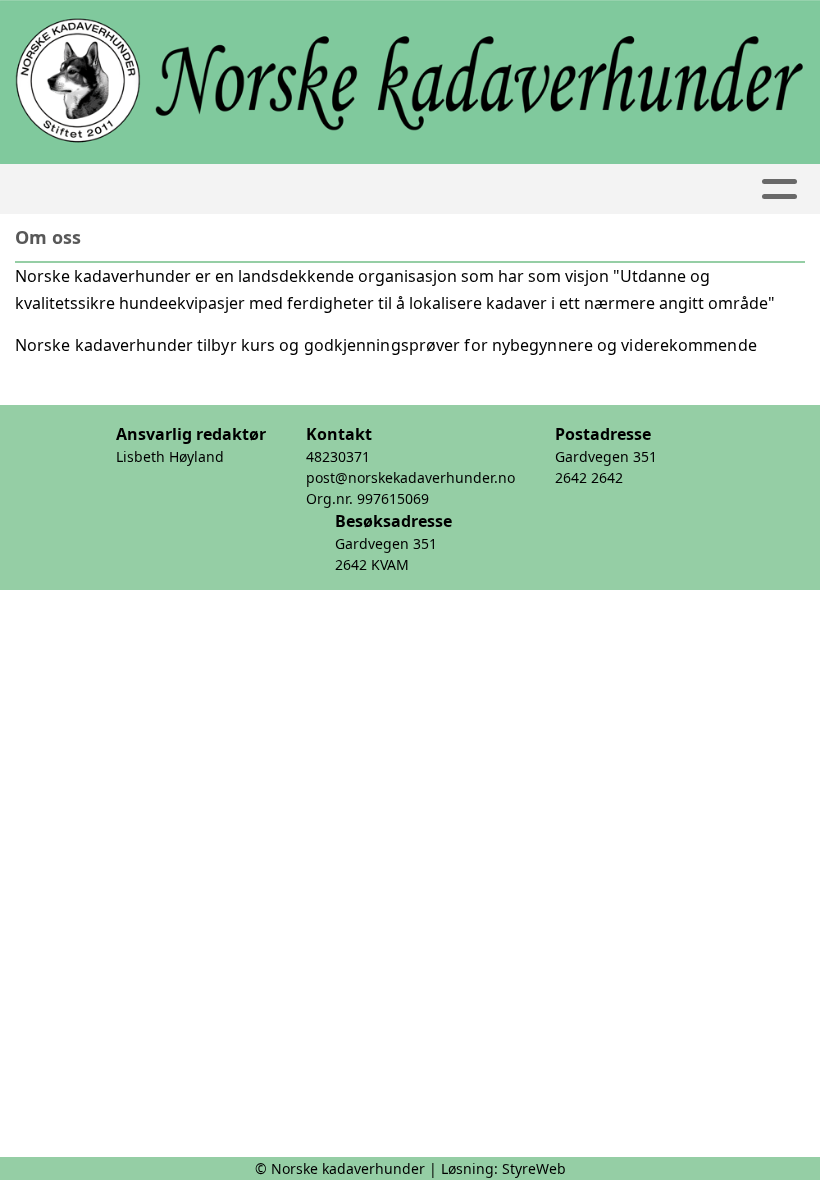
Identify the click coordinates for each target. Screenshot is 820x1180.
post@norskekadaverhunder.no (410, 477)
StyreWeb (534, 1168)
